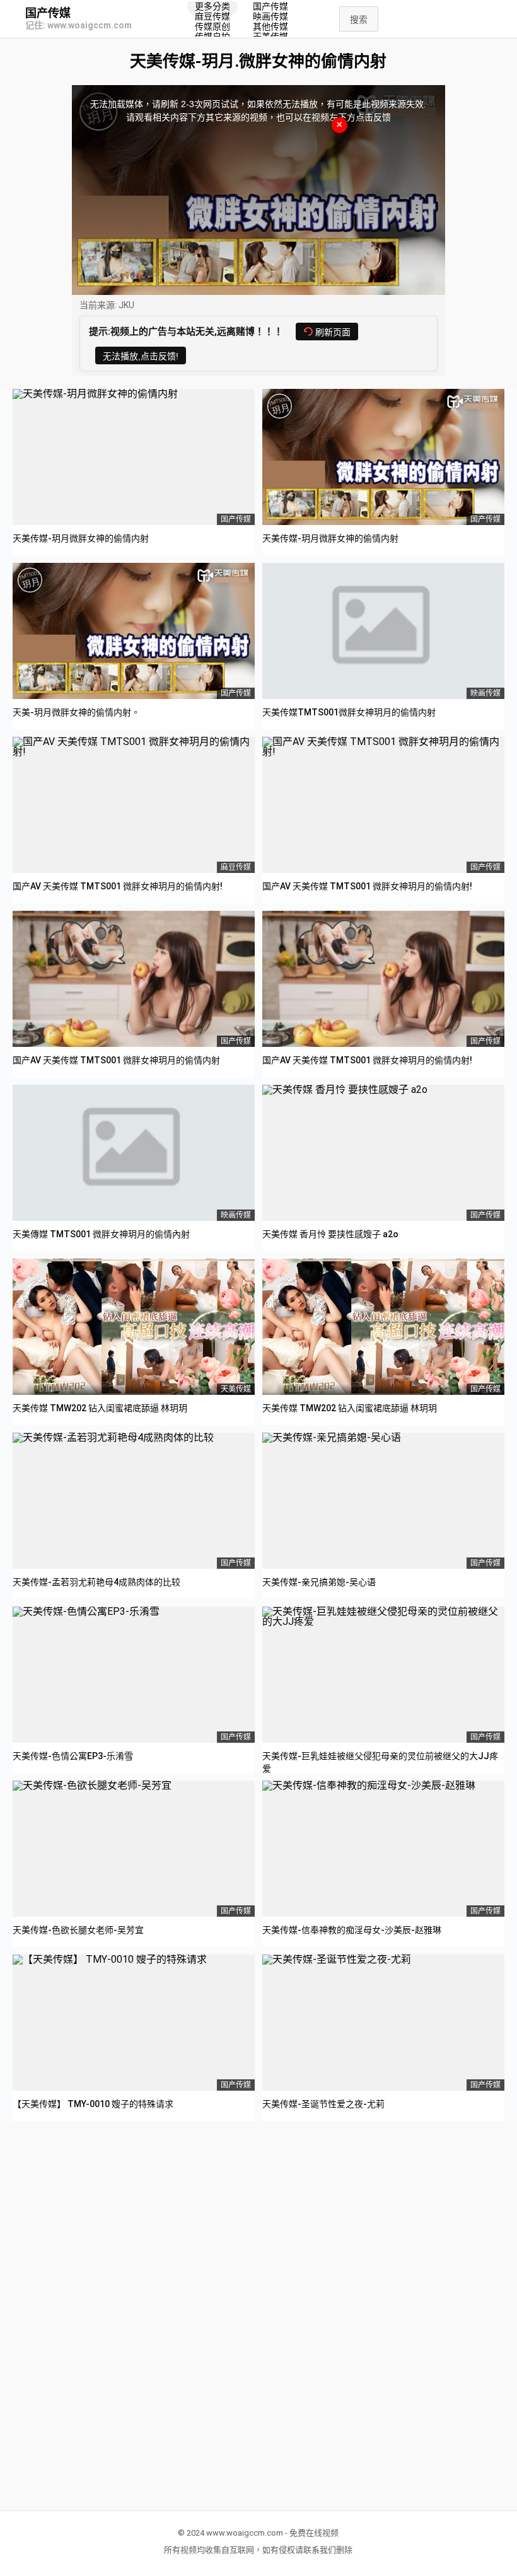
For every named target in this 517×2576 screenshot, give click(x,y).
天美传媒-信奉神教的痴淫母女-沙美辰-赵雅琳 (352, 1930)
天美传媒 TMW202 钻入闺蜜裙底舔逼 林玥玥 (100, 1408)
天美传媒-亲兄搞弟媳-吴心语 (319, 1582)
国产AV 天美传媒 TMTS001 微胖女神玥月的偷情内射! (118, 886)
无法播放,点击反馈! (141, 356)
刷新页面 (333, 332)
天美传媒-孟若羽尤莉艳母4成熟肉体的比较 (96, 1582)
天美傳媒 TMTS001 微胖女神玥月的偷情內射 (101, 1234)
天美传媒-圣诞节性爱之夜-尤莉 (323, 2104)
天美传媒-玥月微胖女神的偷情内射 (81, 538)
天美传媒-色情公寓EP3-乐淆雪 (73, 1756)
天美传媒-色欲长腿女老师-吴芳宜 (78, 1930)
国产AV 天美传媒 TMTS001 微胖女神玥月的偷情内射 (116, 1060)
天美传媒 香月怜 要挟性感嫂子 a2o (330, 1234)
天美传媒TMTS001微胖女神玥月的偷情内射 (349, 712)
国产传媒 (48, 13)
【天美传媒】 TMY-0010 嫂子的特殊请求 (93, 2104)
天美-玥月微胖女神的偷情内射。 (76, 712)
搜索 (359, 20)
